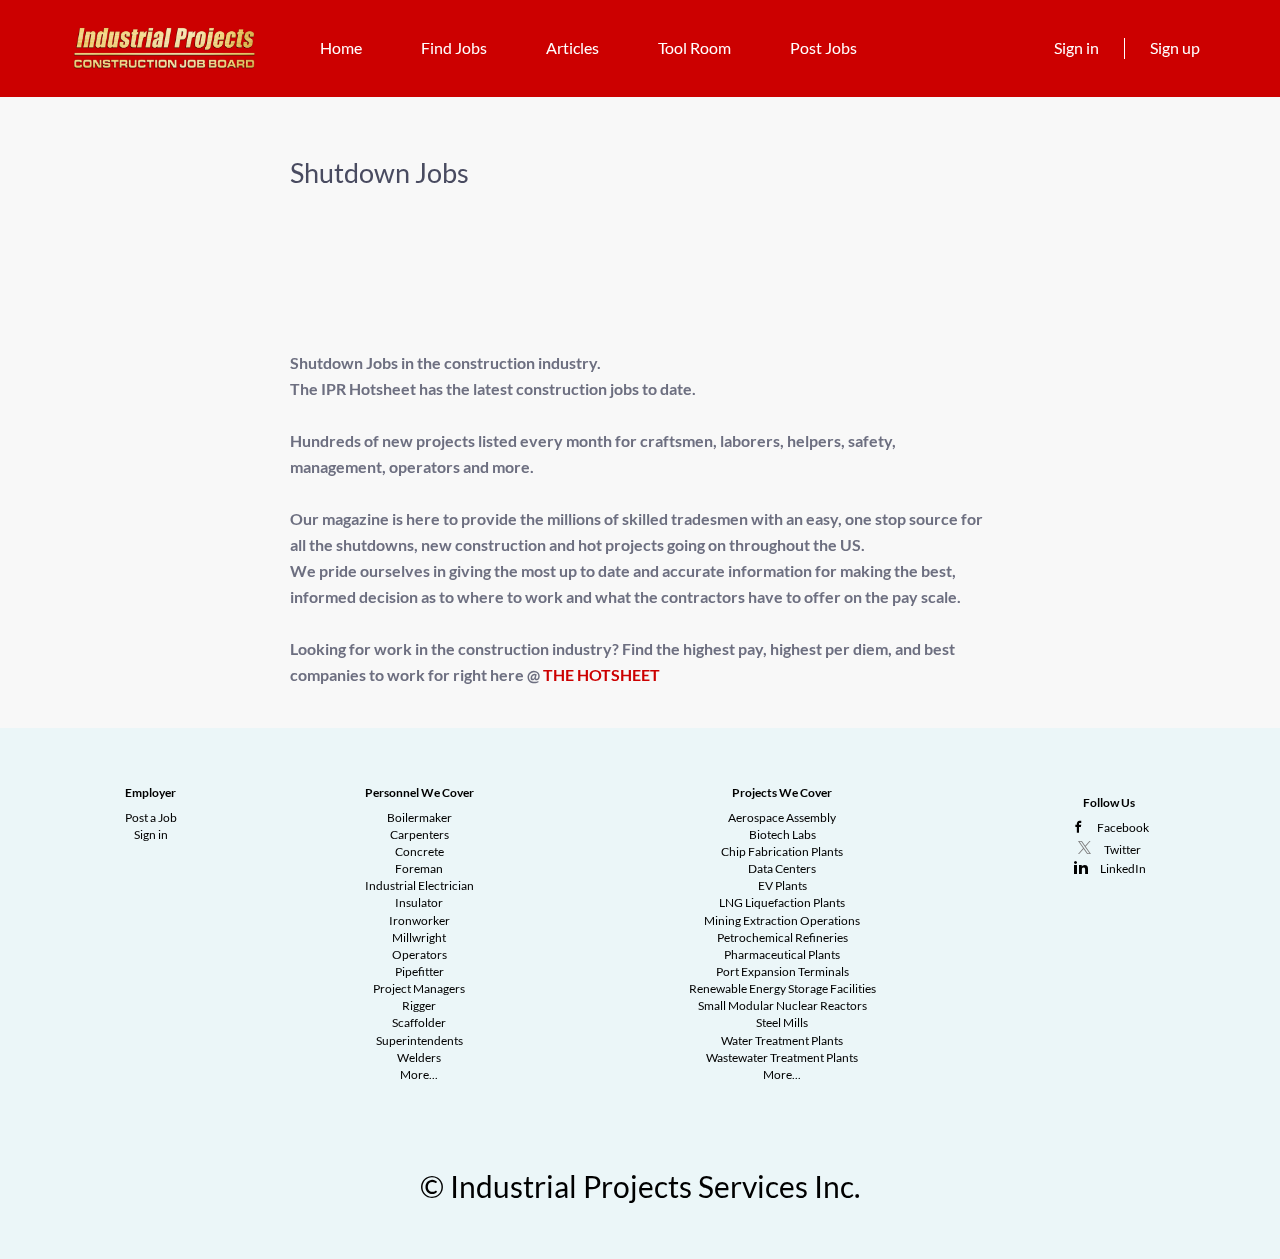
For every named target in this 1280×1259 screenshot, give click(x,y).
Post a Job (151, 817)
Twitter (1122, 849)
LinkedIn (1123, 868)
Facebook (1123, 827)
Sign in (1076, 47)
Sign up (1175, 47)
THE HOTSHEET (601, 674)
